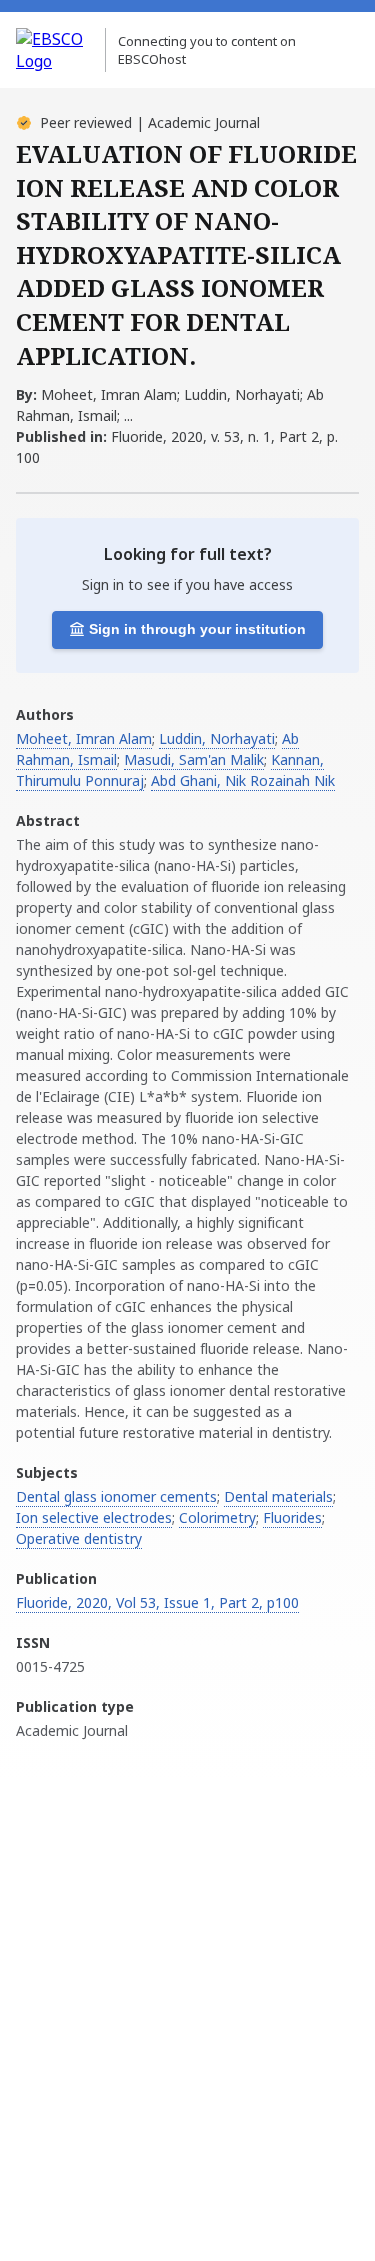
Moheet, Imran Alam (84, 738)
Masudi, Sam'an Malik (194, 759)
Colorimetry (217, 1517)
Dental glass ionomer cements (116, 1496)
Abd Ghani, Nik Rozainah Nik (243, 780)
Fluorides (292, 1517)
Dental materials (278, 1496)
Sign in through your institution (197, 629)
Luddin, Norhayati (217, 738)
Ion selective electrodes (94, 1517)
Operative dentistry (79, 1538)
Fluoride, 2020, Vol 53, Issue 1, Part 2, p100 (157, 1602)
